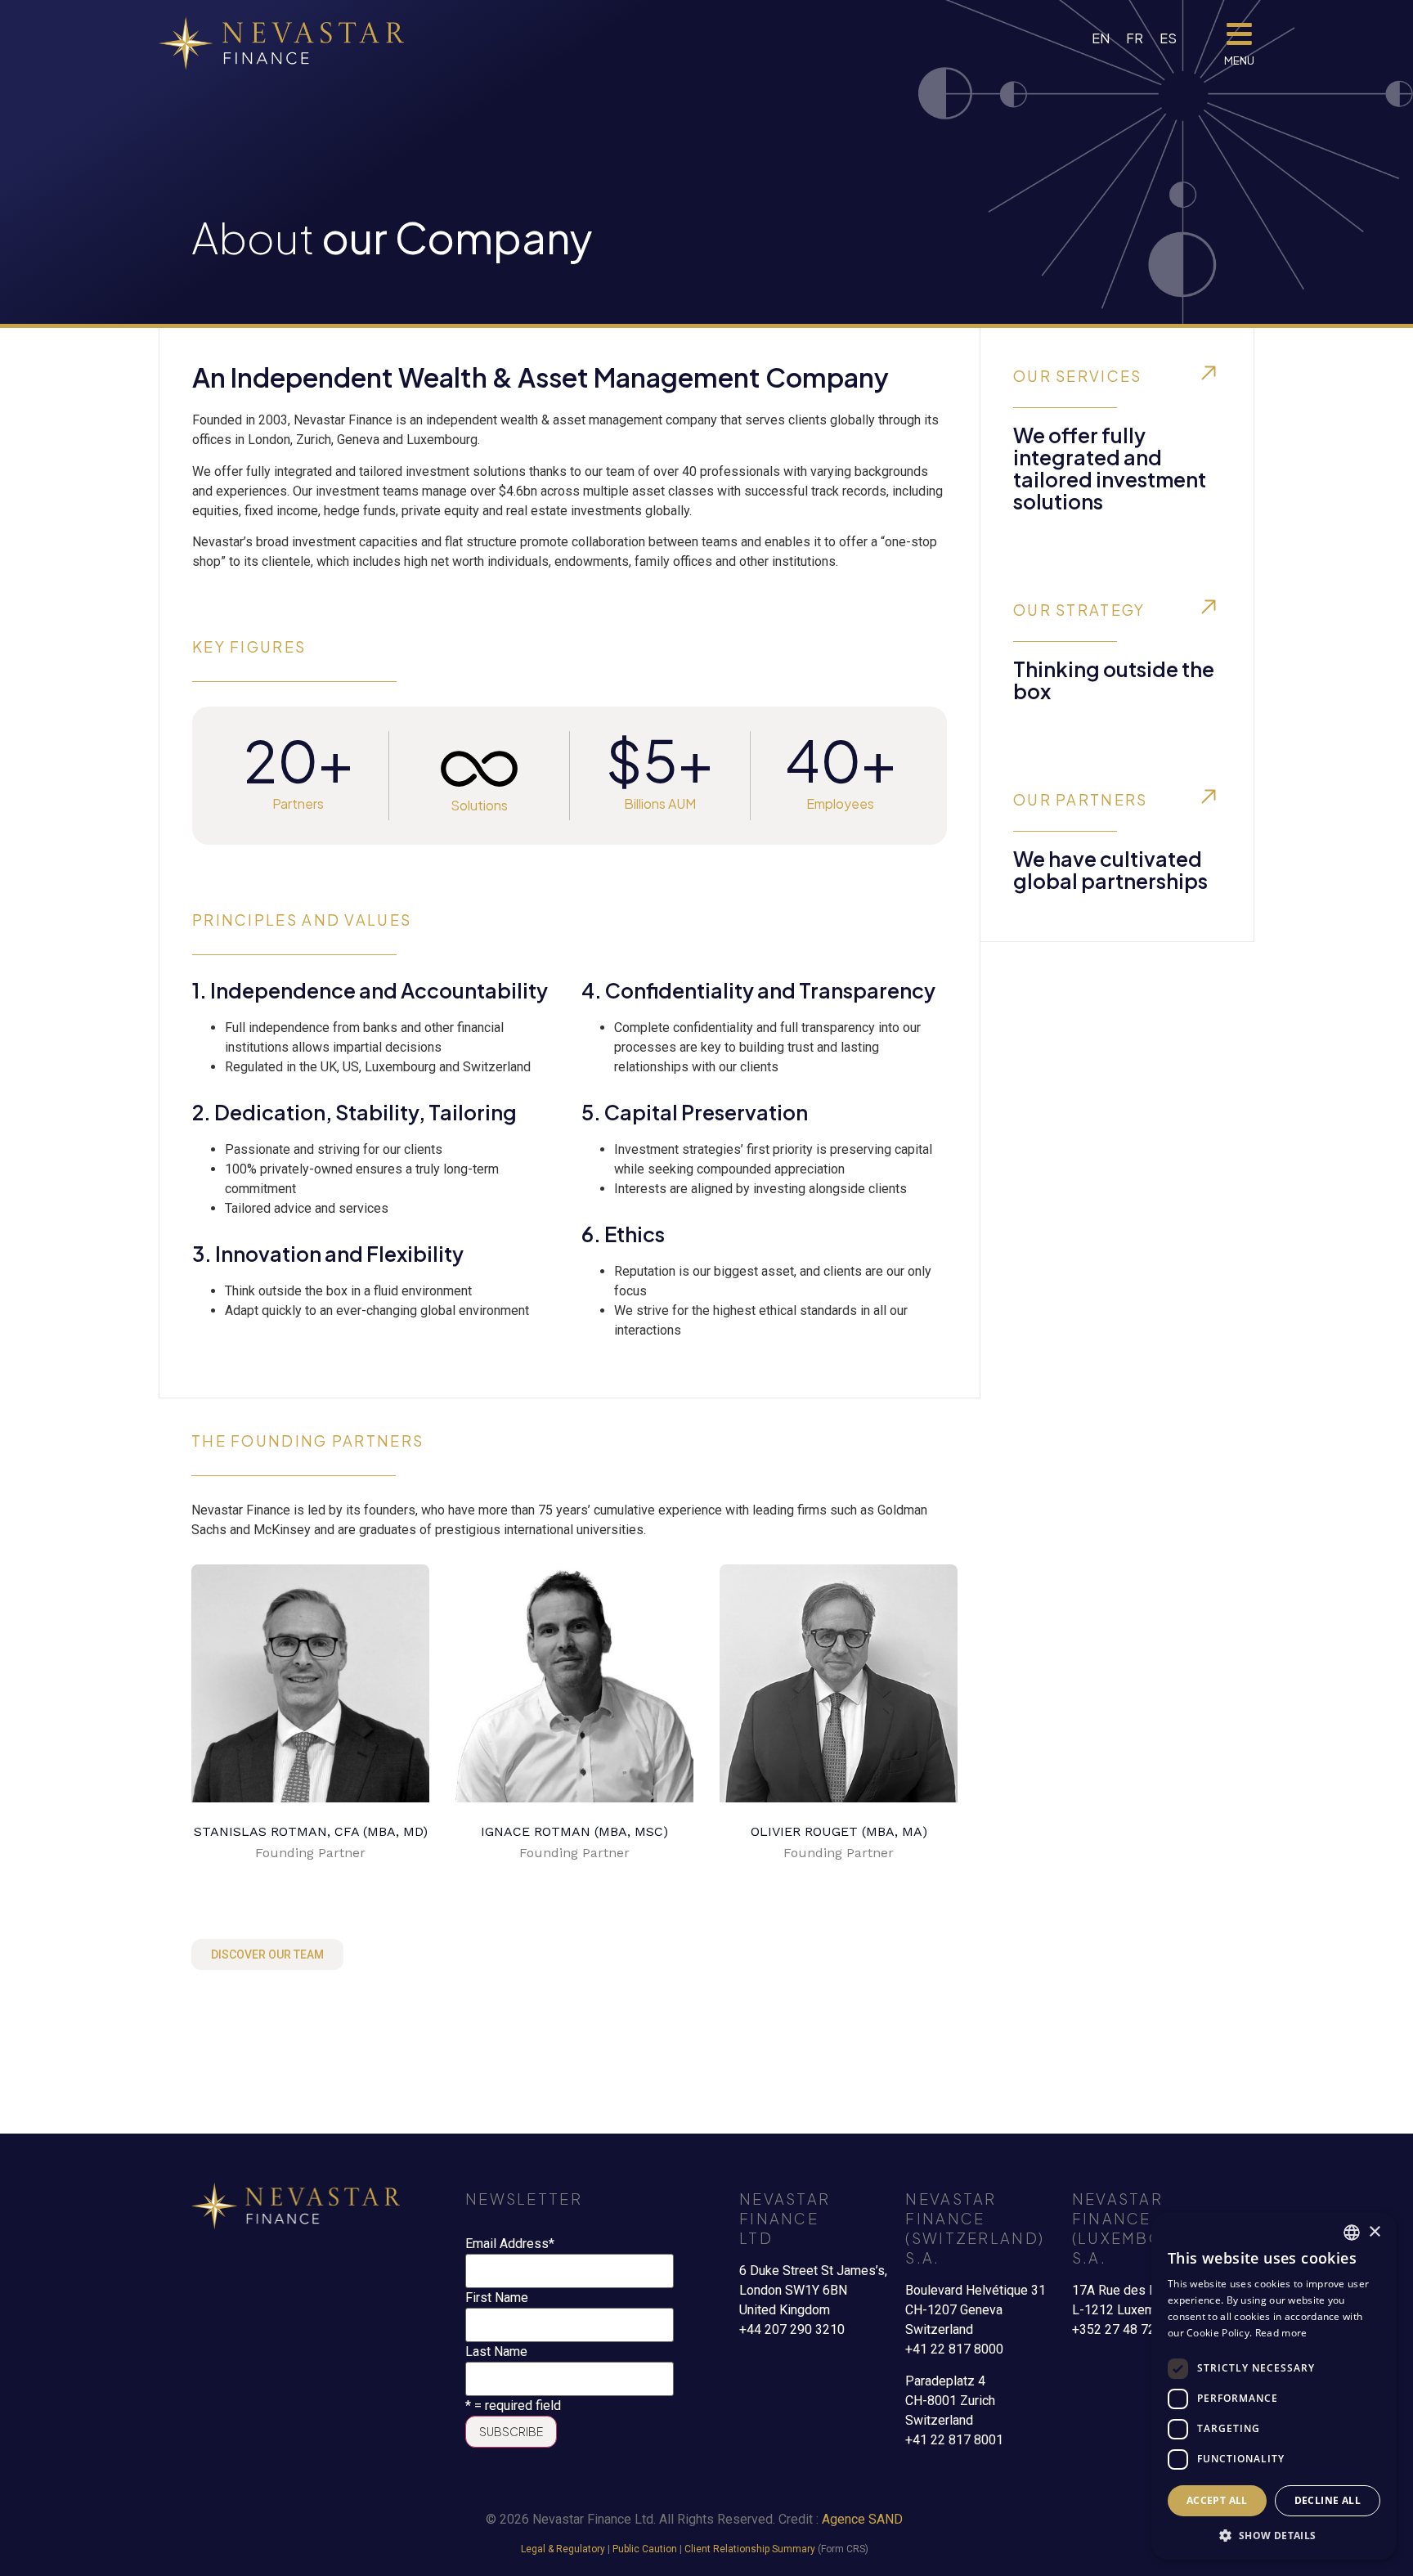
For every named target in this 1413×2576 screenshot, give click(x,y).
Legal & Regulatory (563, 2549)
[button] (1274, 2535)
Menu (1239, 61)
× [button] (1374, 2232)
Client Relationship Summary (750, 2549)
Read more (1281, 2333)
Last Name (496, 2352)
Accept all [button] (1217, 2500)
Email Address (510, 2244)
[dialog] (1274, 2386)
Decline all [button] (1328, 2500)
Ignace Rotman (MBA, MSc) (574, 1831)
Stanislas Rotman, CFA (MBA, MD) (311, 1831)
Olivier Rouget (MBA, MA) (839, 1831)
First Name (497, 2298)
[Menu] (1239, 34)
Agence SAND (862, 2519)
